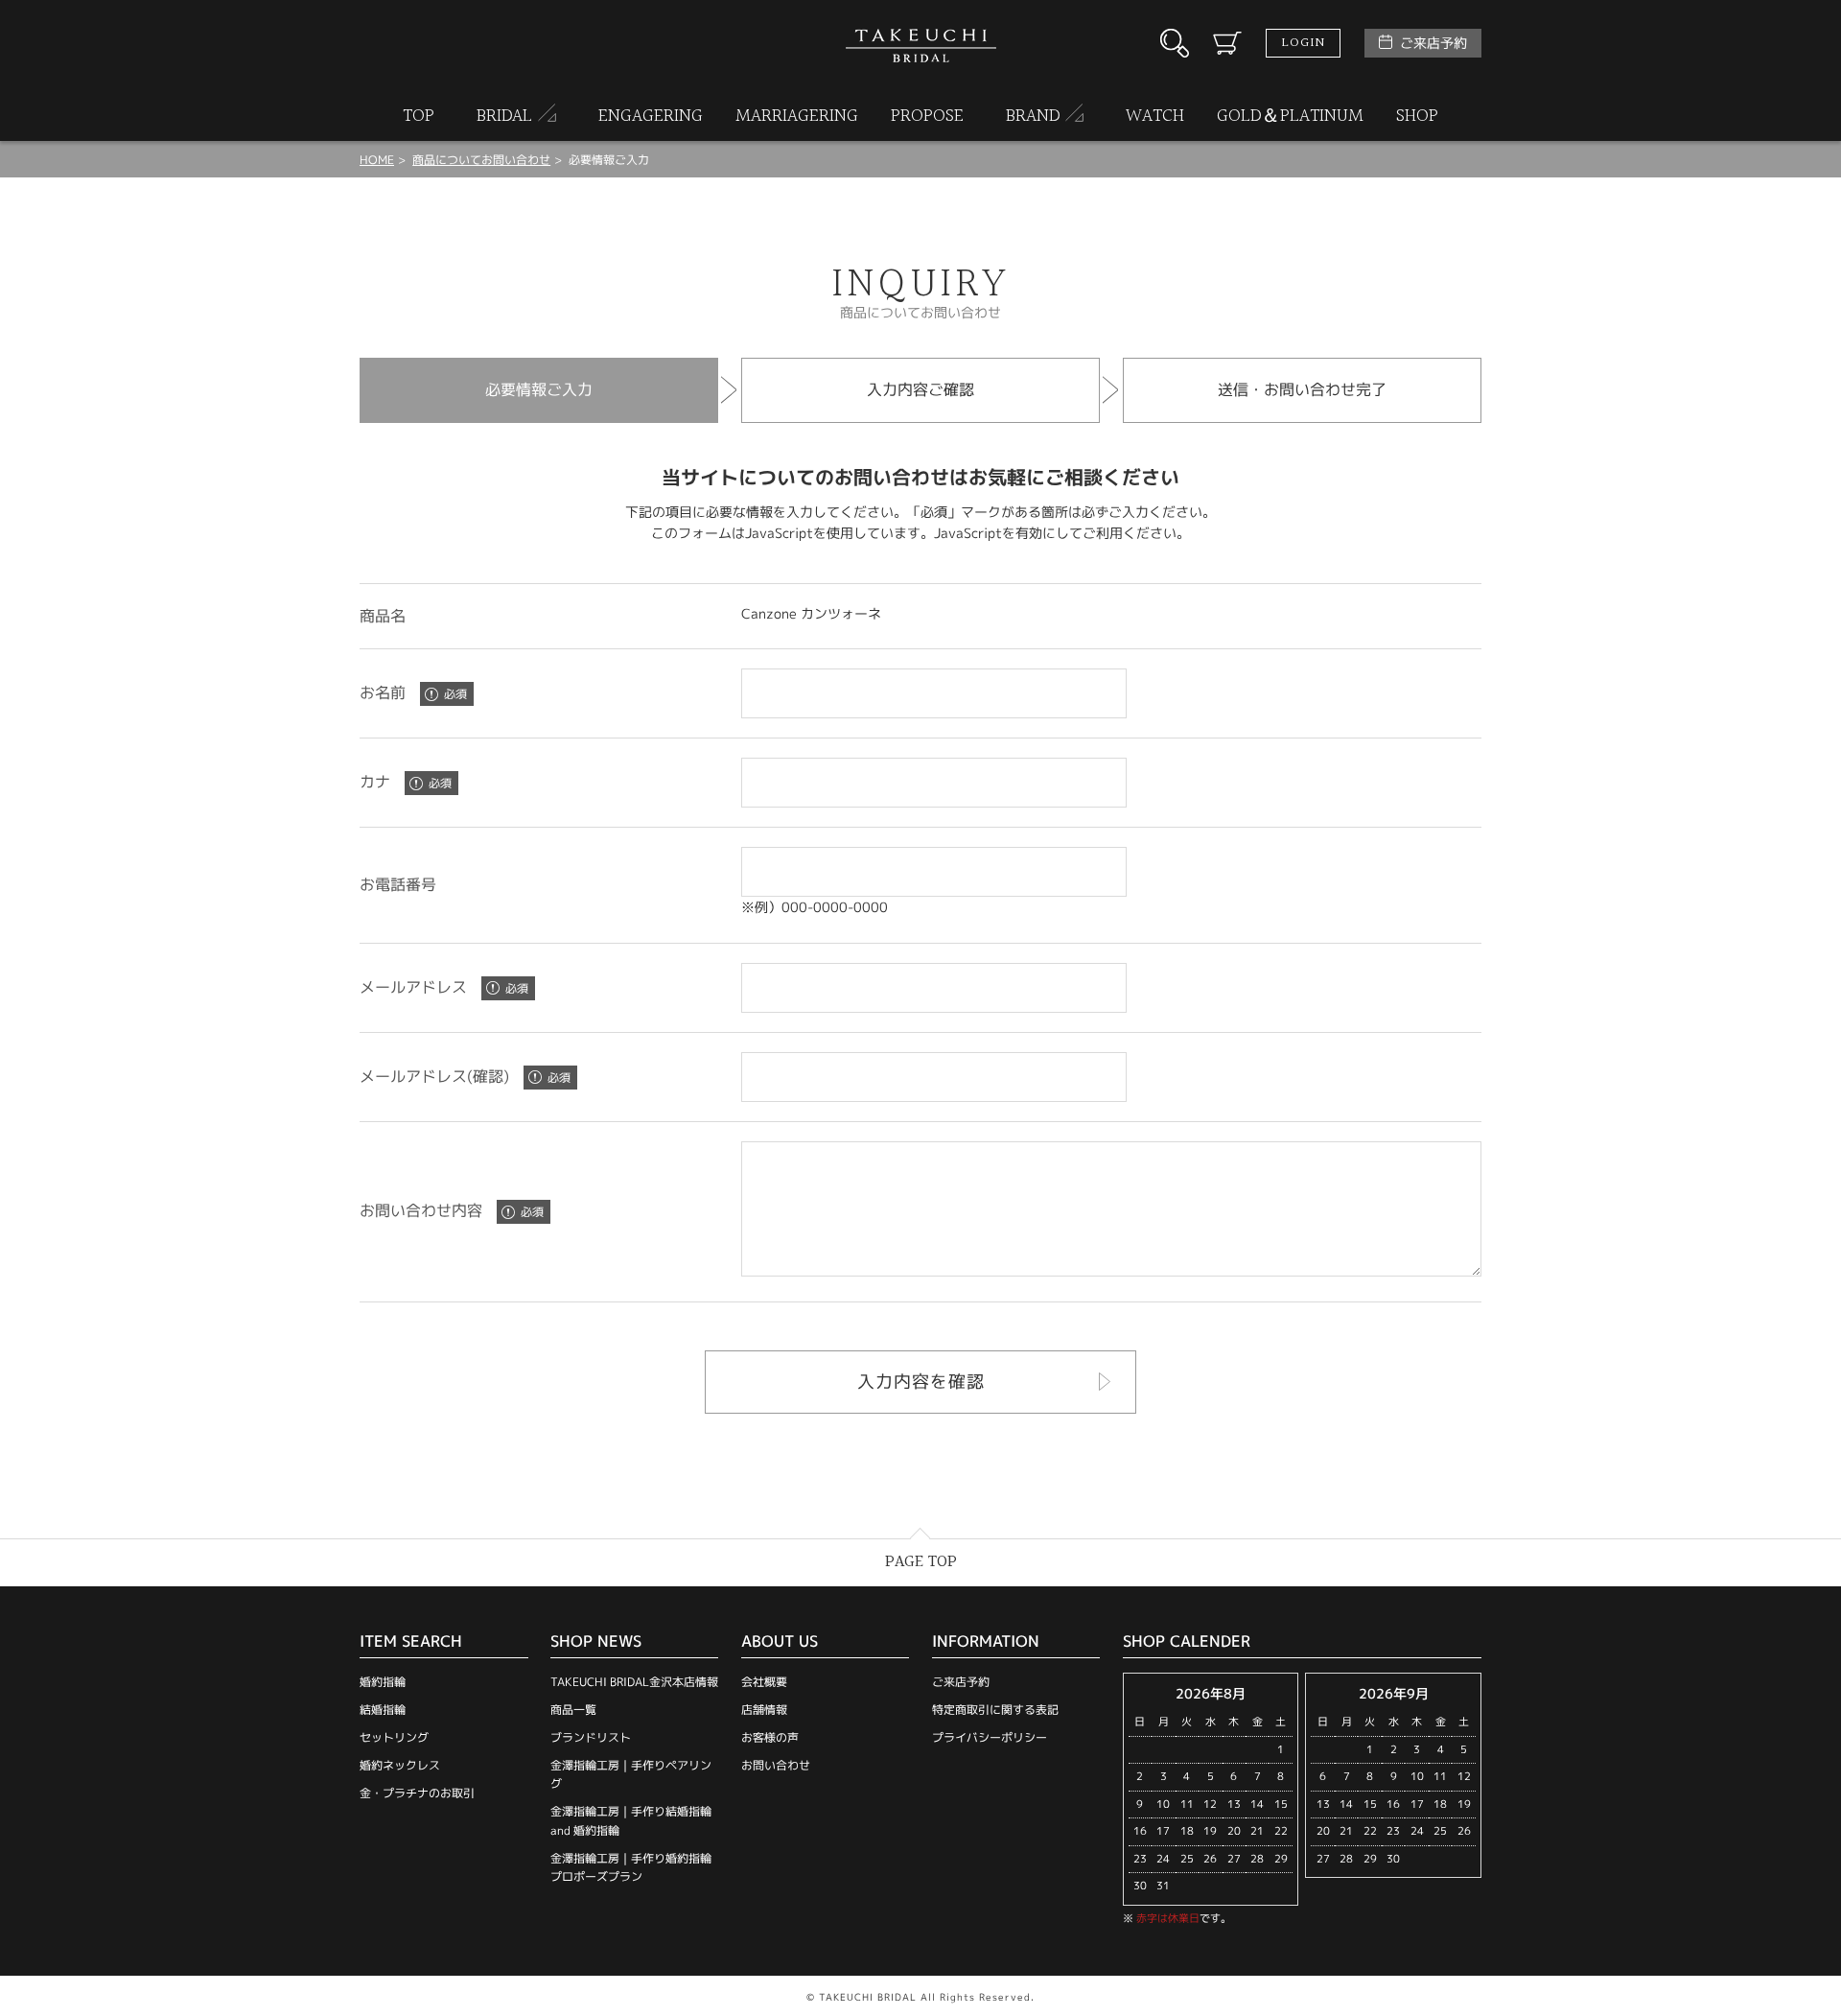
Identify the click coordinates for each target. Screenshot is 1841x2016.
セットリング (394, 1737)
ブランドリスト (591, 1737)
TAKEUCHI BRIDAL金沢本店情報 (634, 1682)
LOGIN (1303, 43)
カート (1227, 43)
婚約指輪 (383, 1682)
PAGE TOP (921, 1562)
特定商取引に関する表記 (995, 1710)
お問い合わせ (776, 1765)
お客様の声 (770, 1737)
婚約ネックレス (400, 1765)
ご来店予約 (1433, 43)
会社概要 (764, 1682)
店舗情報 (764, 1710)
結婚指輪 (383, 1710)
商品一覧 (573, 1710)
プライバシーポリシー (990, 1737)
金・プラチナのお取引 (417, 1793)
